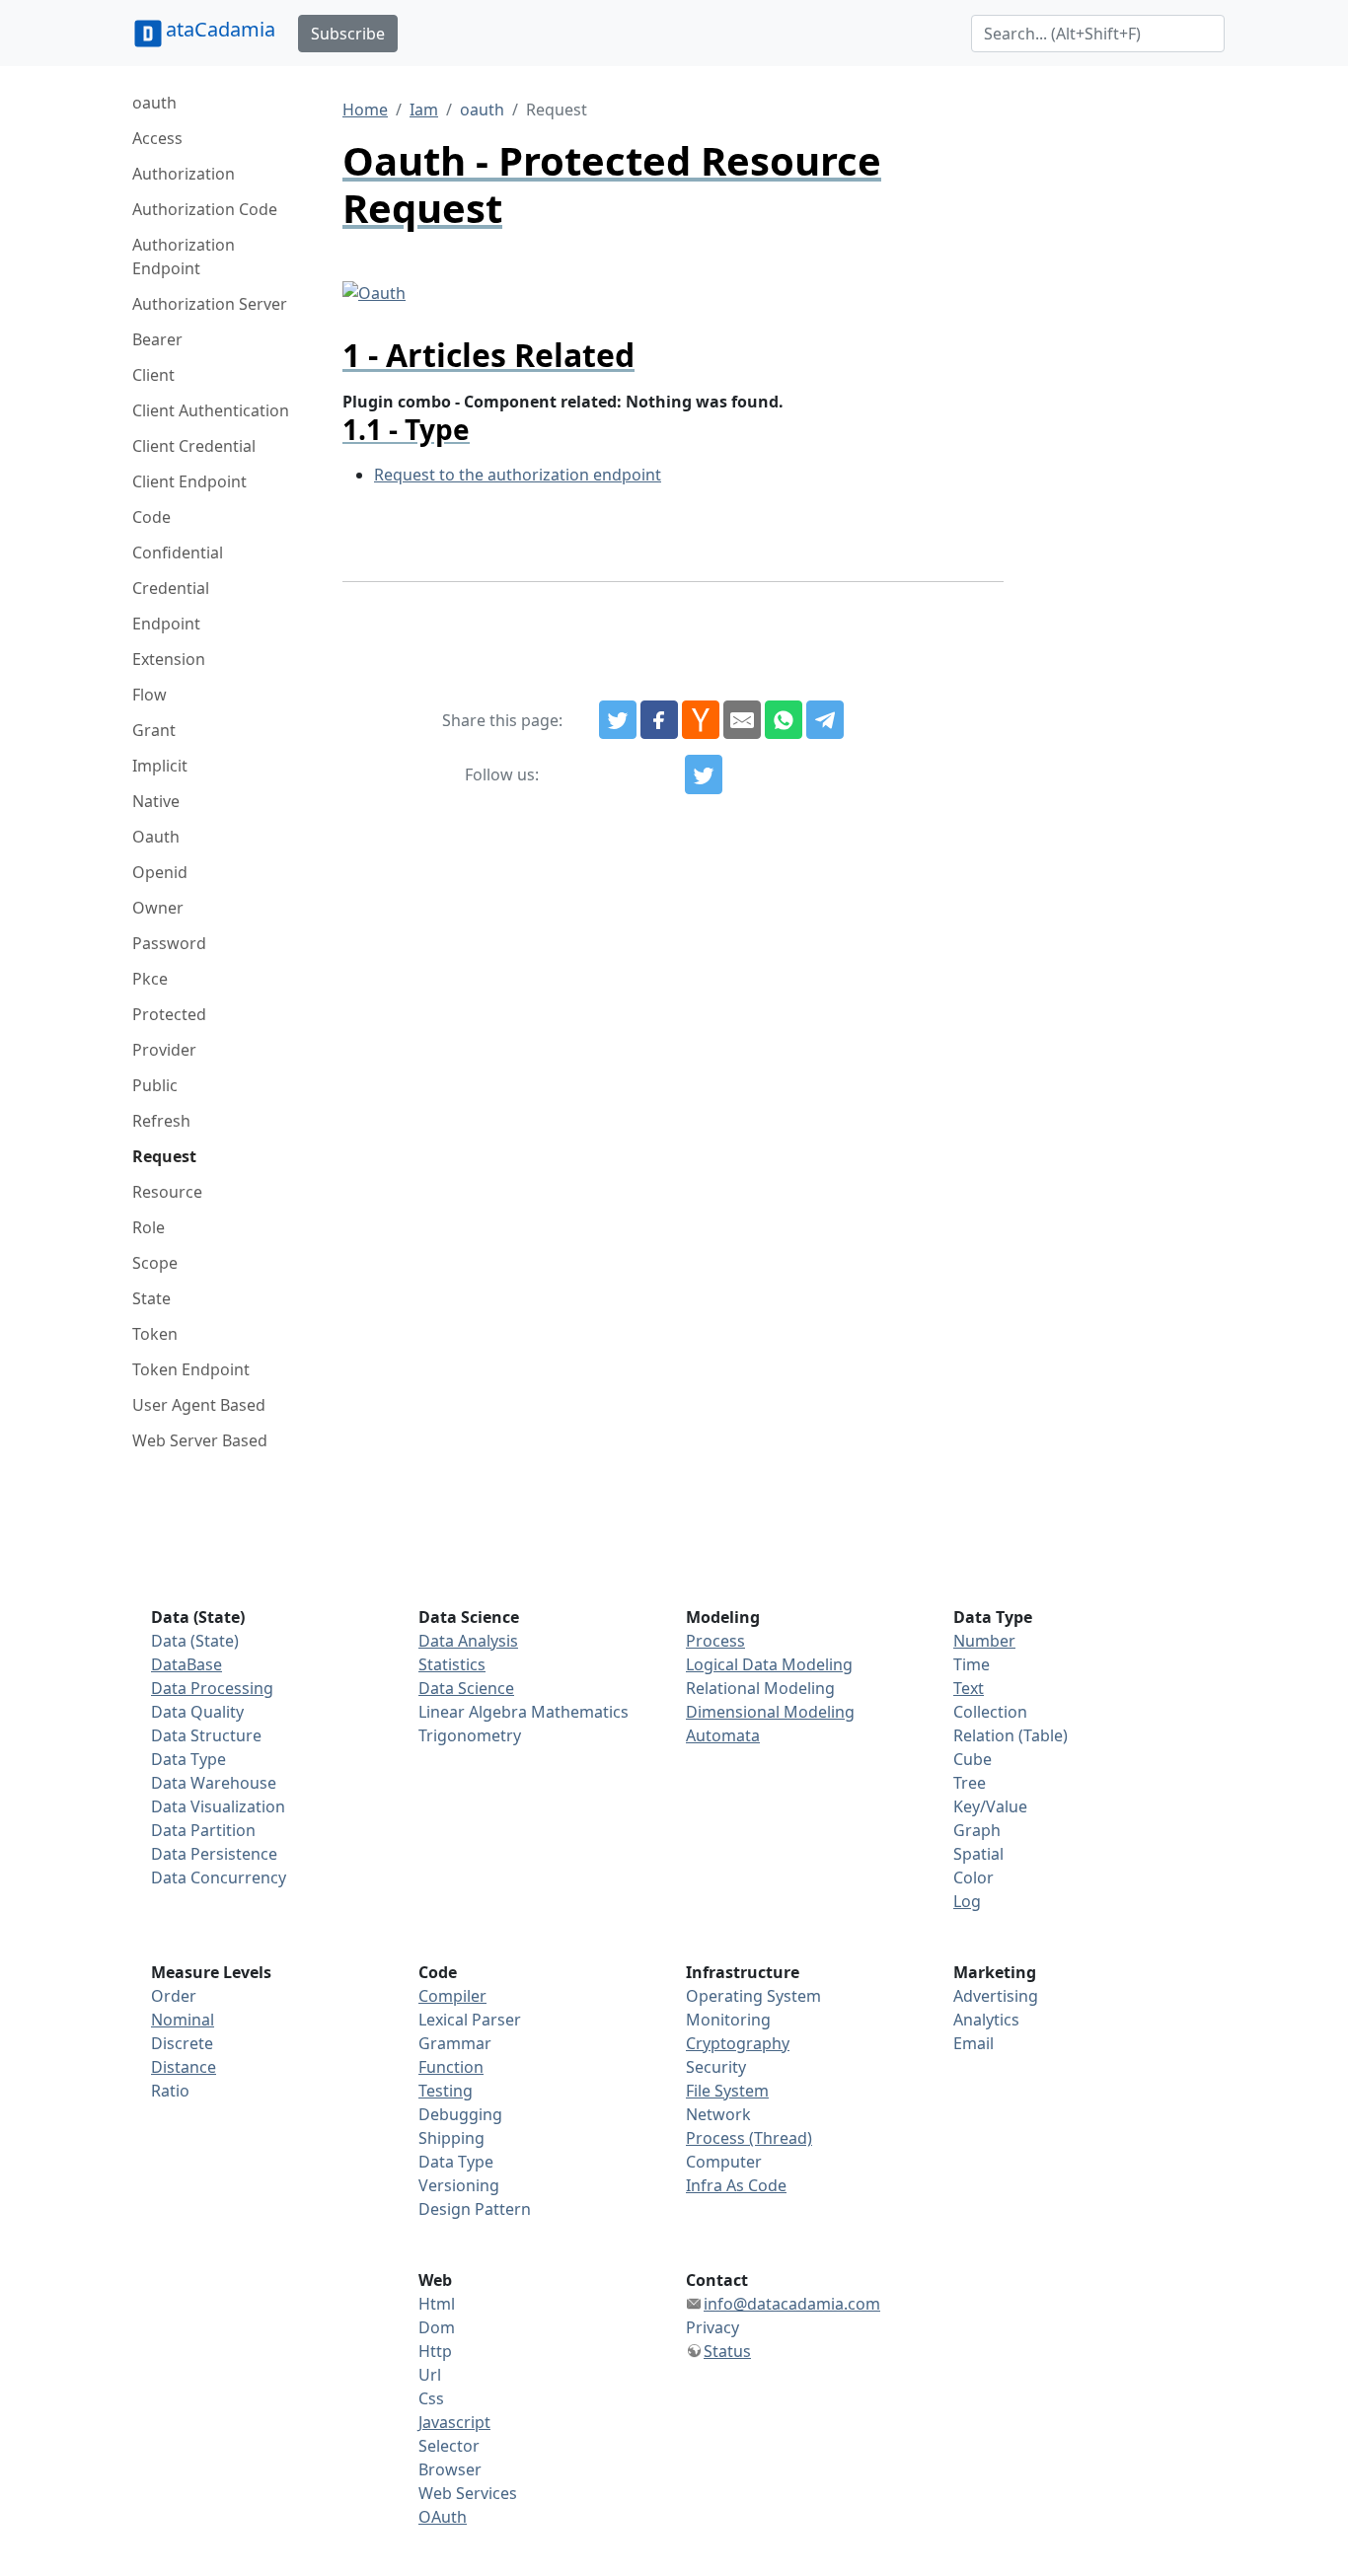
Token (155, 1334)
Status (727, 2351)
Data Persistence (214, 1854)
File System (727, 2091)
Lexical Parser (470, 2020)
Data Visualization (218, 1806)
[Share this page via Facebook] (659, 720)
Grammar (455, 2043)
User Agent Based (199, 1405)
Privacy (712, 2327)
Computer (724, 2162)
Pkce (150, 979)
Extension (169, 659)
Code (151, 517)
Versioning (459, 2185)
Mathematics (580, 1712)
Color (974, 1877)
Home (365, 110)
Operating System (753, 1996)
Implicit (160, 766)
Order (174, 1996)
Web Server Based (200, 1440)
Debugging (460, 2114)
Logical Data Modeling (769, 1664)
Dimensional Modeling (770, 1712)
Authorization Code (205, 209)
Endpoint (166, 624)
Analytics (986, 2020)
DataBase (187, 1664)
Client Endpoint (189, 481)
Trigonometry (470, 1735)
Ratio (170, 2091)
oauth (154, 103)
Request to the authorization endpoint (518, 475)
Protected (169, 1014)
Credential (171, 588)
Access (157, 138)
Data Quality (197, 1712)
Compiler (452, 1996)
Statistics (452, 1664)
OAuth (443, 2517)
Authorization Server (210, 304)
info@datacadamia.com (792, 2304)
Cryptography (738, 2043)
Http (435, 2351)
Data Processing (212, 1688)
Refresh (161, 1121)
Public (155, 1085)
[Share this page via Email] (742, 720)
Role (149, 1227)
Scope (155, 1263)
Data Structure (206, 1735)
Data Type (188, 1759)
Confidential (178, 552)
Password (169, 943)
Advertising (996, 1996)
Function (451, 2067)
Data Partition (203, 1830)
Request (164, 1156)
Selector (449, 2446)
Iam (424, 110)
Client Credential (194, 446)
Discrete (182, 2043)
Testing (446, 2091)
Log (967, 1901)
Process (715, 1641)
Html (437, 2304)
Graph (977, 1830)
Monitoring (728, 2020)
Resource (167, 1192)
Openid (160, 872)
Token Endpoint (191, 1369)
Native (156, 801)
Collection (990, 1712)
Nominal (183, 2020)
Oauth (156, 837)
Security (716, 2067)
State (151, 1298)
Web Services (468, 2493)
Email (974, 2043)
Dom (437, 2327)
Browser (450, 2469)
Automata (723, 1735)
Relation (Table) (1011, 1735)
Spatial (978, 1854)
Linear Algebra (473, 1712)
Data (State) (195, 1641)
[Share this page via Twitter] (618, 720)
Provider (164, 1050)
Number (984, 1641)
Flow (150, 695)
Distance (184, 2067)
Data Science (466, 1688)
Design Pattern (475, 2209)
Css (431, 2398)
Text (969, 1688)
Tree (970, 1783)
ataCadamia (221, 29)
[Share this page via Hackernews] (701, 720)
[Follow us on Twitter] (704, 774)
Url (430, 2375)
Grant (154, 730)
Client (153, 375)
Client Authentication (211, 410)
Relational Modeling (760, 1688)
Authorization (184, 174)
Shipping (451, 2138)
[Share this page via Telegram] (825, 720)
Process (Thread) (749, 2138)
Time (972, 1664)
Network (718, 2114)
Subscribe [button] (348, 34)
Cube (973, 1759)
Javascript (454, 2422)
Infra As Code (736, 2185)
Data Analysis (468, 1641)
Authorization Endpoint (184, 257)
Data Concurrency (219, 1877)
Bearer (157, 339)
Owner (158, 908)
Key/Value (990, 1806)
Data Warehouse (214, 1783)
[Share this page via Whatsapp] (784, 720)
